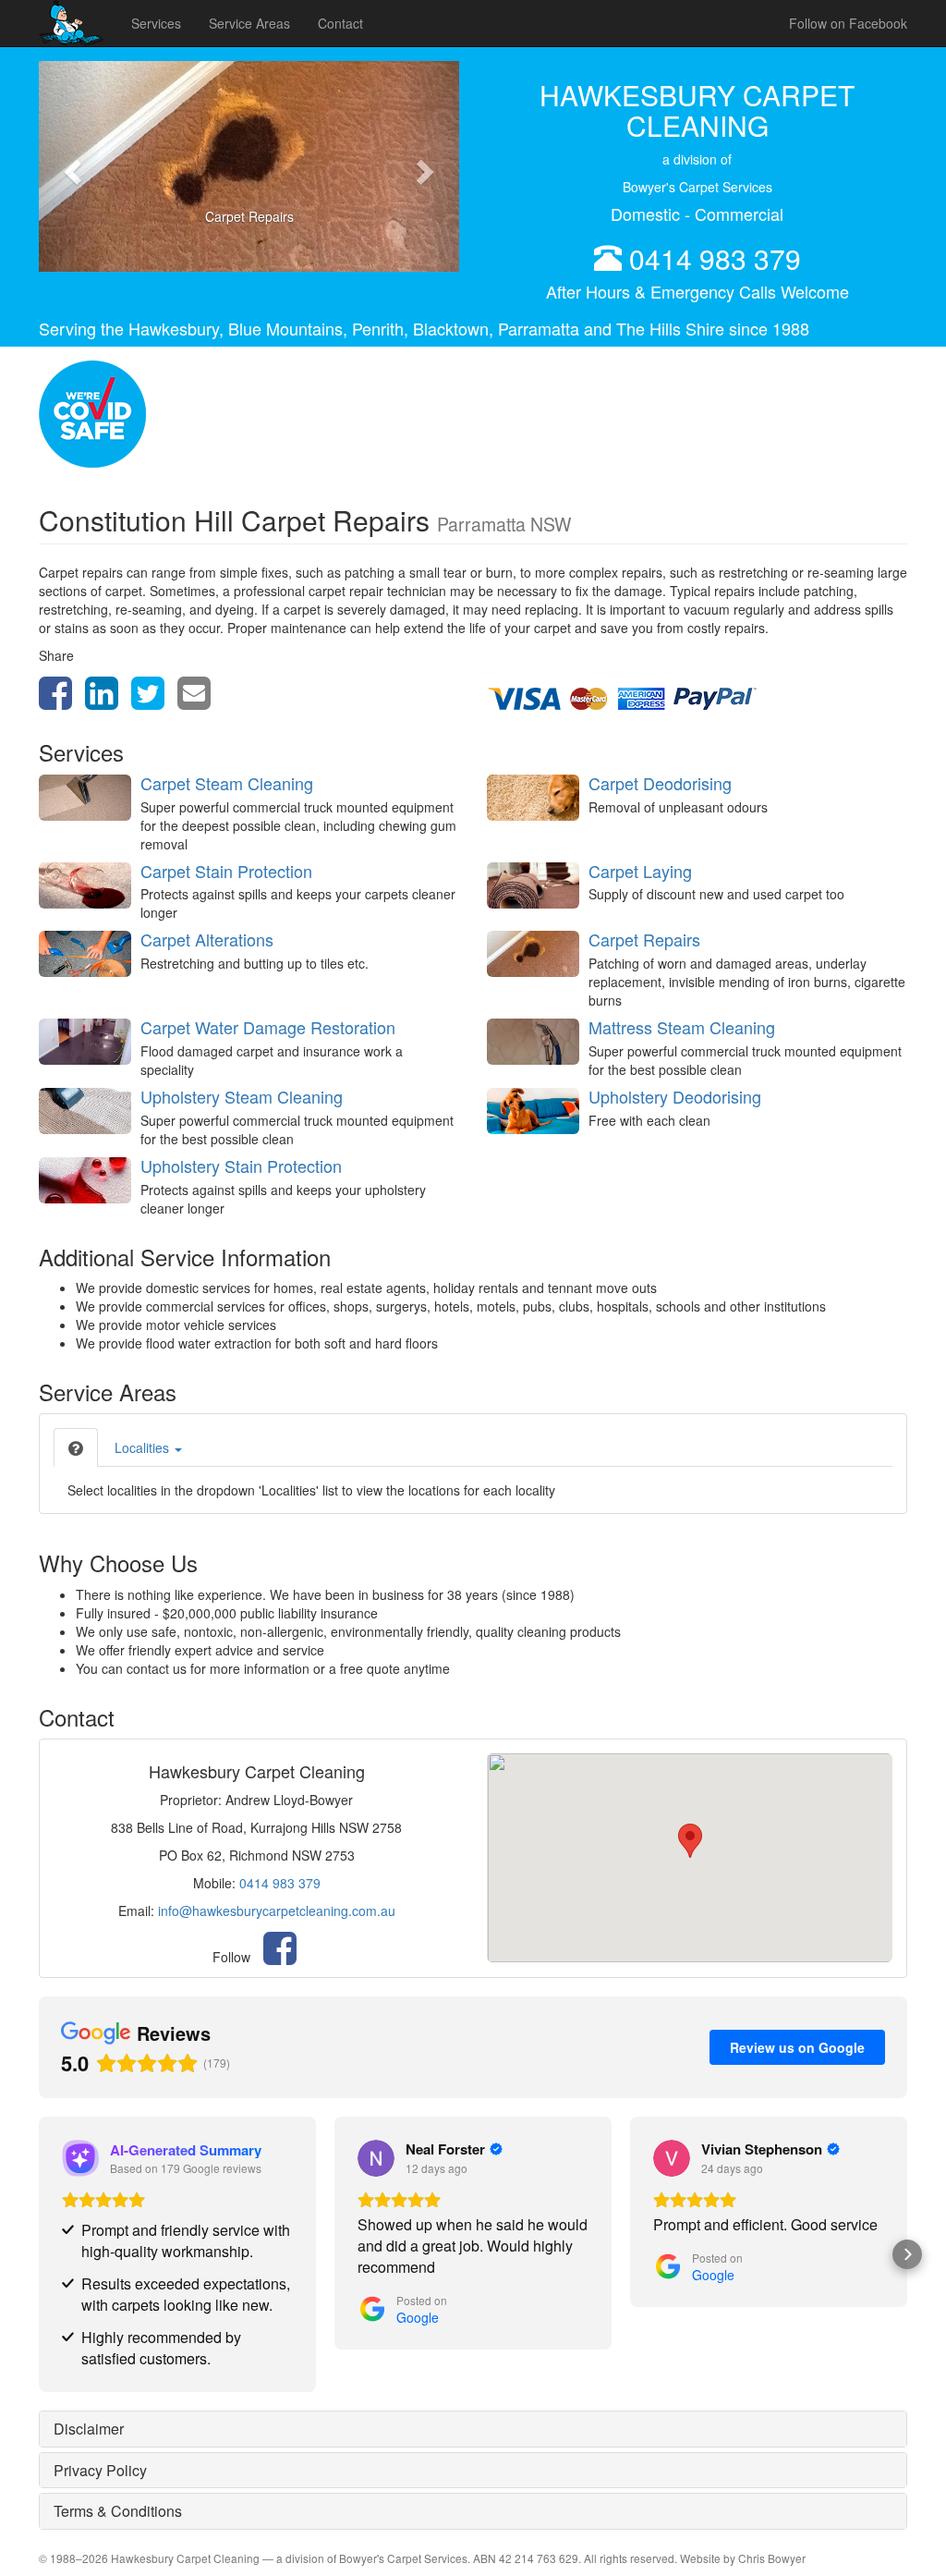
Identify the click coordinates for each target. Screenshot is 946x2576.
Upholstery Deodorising (675, 1096)
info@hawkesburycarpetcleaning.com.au (277, 1911)
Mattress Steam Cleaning (682, 1027)
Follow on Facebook (848, 23)
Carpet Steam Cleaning (227, 783)
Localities (144, 1447)
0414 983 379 (715, 258)
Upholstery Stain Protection (241, 1166)
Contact (340, 23)
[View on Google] (376, 2158)
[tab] (76, 1447)
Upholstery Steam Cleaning (242, 1096)
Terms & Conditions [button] (118, 2511)
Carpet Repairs (644, 939)
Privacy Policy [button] (100, 2470)
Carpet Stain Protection (226, 871)
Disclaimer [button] (89, 2429)
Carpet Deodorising (660, 783)
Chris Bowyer (772, 2558)
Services (156, 23)
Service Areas (249, 23)
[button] (70, 166)
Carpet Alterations (207, 939)
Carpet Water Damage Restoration (268, 1027)
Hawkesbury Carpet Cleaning (185, 2558)
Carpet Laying (640, 871)
